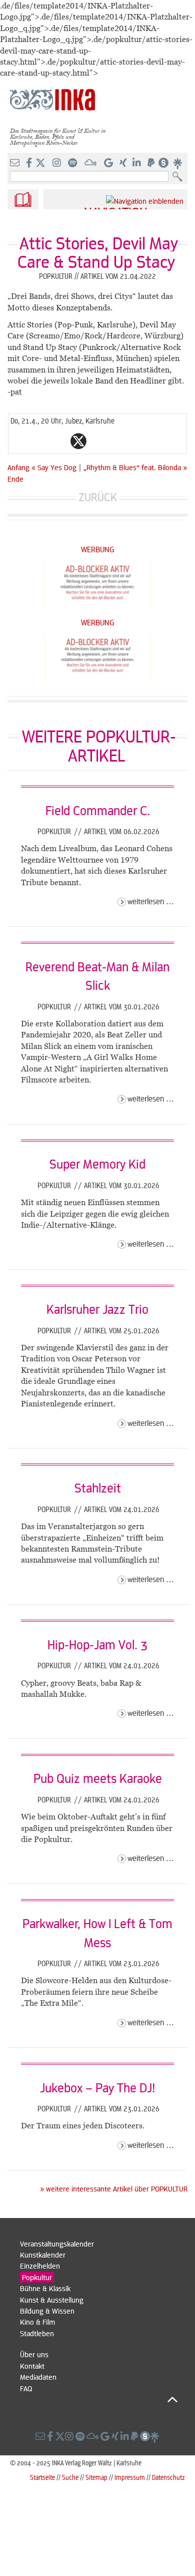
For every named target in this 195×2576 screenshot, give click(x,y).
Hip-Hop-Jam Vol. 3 (97, 1644)
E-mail (18, 441)
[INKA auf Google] (109, 163)
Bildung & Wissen (47, 2311)
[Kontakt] (16, 163)
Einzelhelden (40, 2266)
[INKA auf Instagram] (58, 163)
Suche (70, 2477)
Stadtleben (37, 2333)
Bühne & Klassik (45, 2288)
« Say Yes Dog (55, 467)
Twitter (78, 441)
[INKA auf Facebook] (30, 163)
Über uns (34, 2354)
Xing (138, 441)
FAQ (26, 2388)
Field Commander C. (98, 810)
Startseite (42, 2477)
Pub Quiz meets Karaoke (98, 1778)
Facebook (58, 441)
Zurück (98, 497)
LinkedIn (118, 441)
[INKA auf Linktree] (178, 163)
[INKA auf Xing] (124, 163)
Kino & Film (37, 2322)
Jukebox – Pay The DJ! (97, 2087)
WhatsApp (38, 441)
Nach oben (99, 2399)
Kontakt (32, 2366)
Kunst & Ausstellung (52, 2300)
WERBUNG (98, 549)
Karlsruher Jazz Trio (97, 1309)
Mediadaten (38, 2377)
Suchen (180, 177)
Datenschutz (168, 2477)
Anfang (18, 467)
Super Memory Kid (97, 1164)
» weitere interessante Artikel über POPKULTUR (114, 2188)
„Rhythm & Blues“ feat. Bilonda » (135, 467)
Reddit (98, 441)
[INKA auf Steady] (163, 163)
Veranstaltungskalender (57, 2244)
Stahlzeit (98, 1488)
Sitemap (96, 2477)
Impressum (130, 2477)
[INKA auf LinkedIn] (138, 163)
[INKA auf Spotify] (73, 163)
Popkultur (55, 831)
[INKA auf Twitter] (40, 163)
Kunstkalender (43, 2255)
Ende (15, 479)
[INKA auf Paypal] (152, 163)
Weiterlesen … (151, 901)
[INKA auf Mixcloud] (91, 163)
